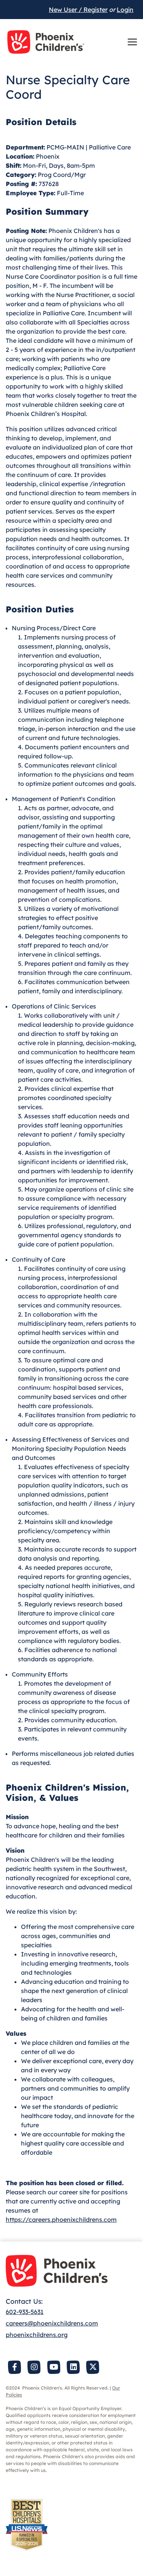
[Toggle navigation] (132, 42)
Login (125, 10)
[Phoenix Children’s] (46, 42)
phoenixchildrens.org (37, 2335)
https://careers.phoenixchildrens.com (61, 2219)
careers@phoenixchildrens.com (52, 2323)
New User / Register (78, 10)
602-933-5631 (25, 2312)
